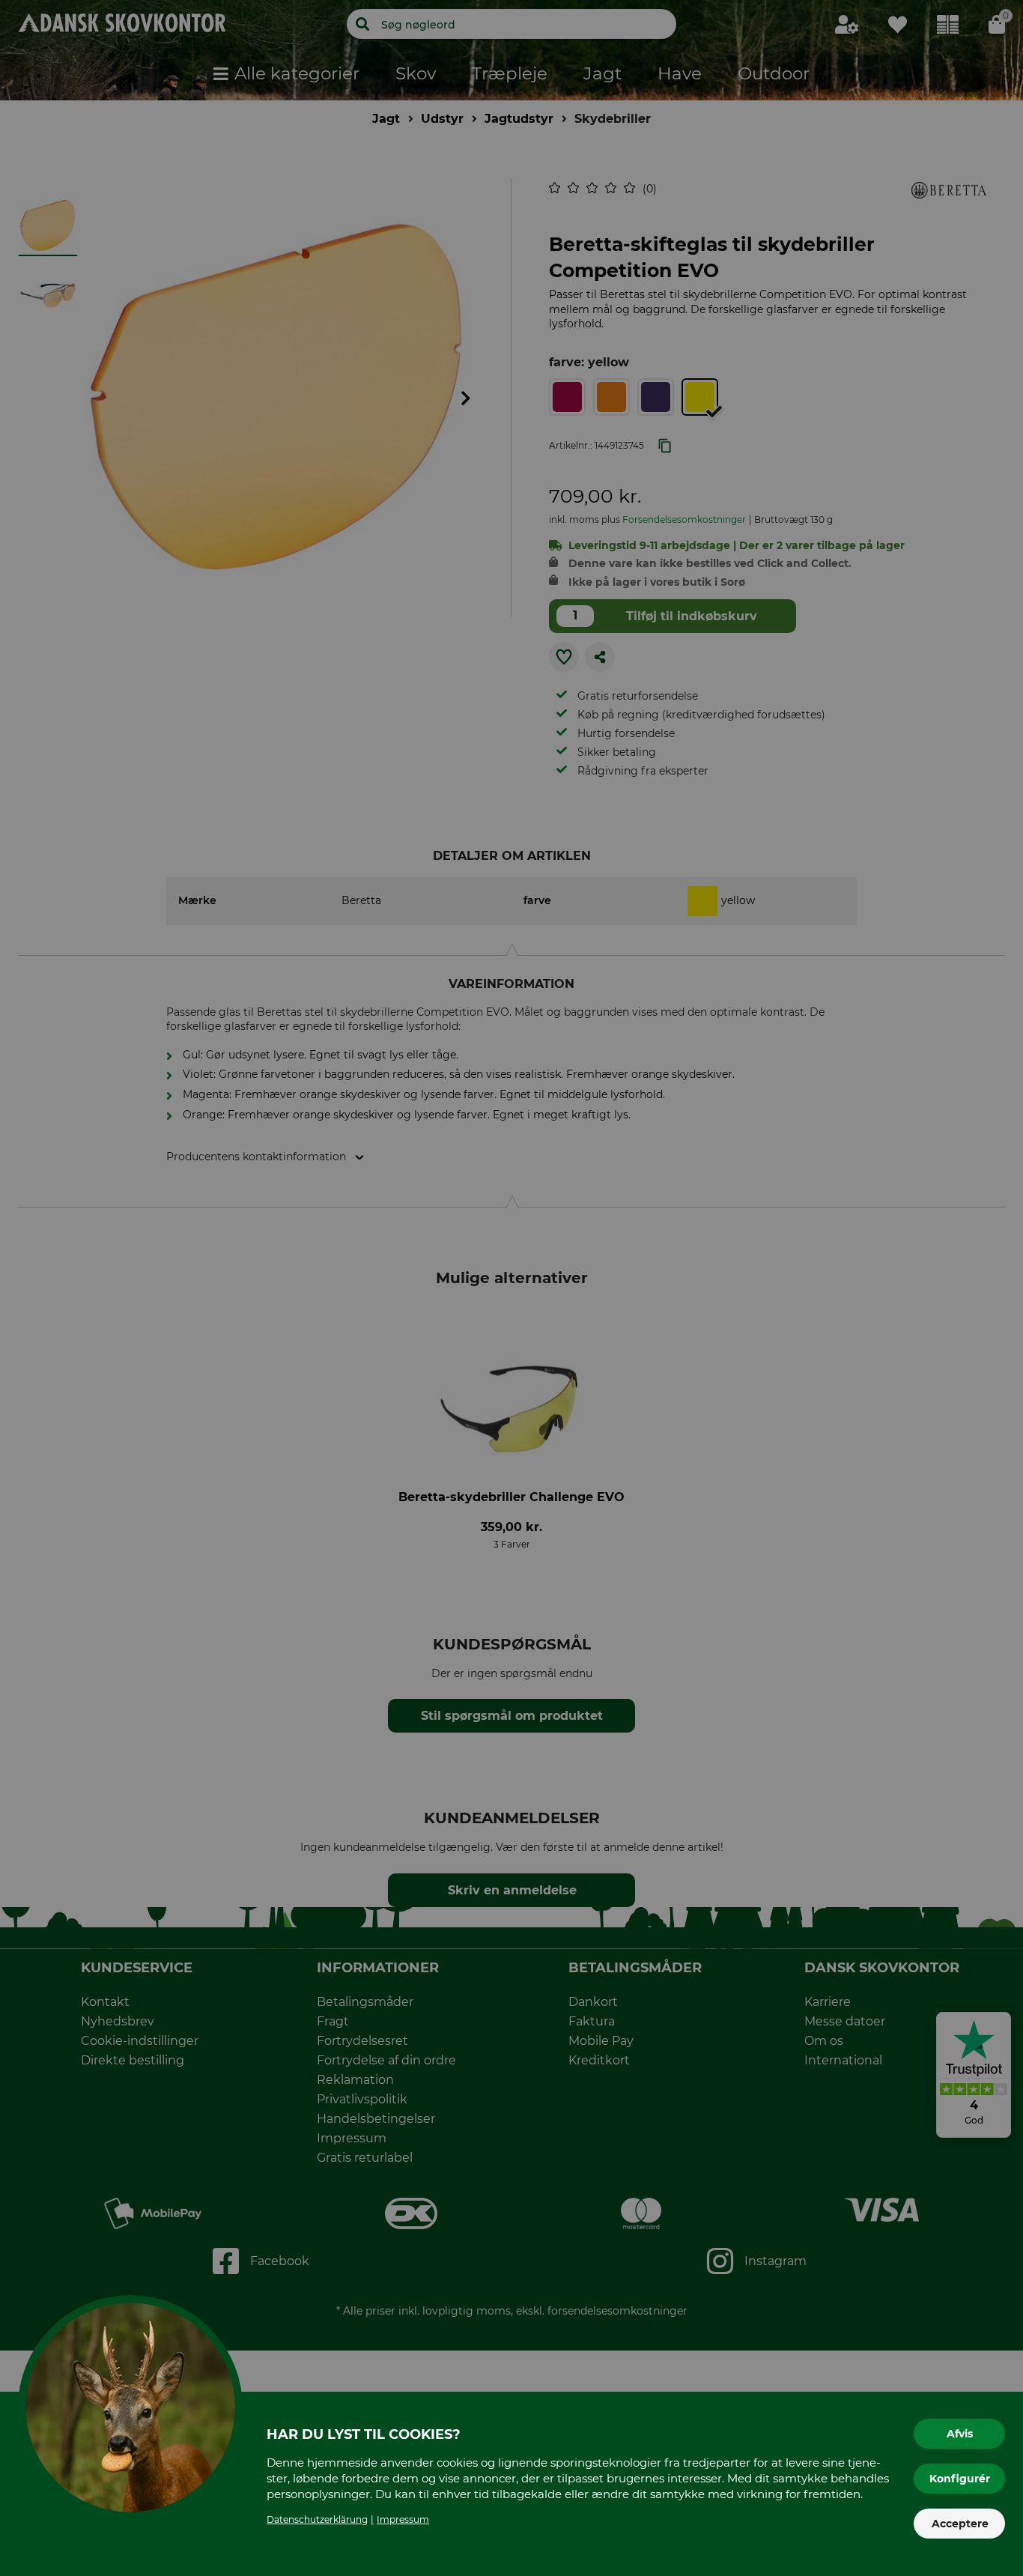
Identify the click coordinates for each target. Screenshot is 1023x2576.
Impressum (403, 2519)
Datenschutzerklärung (317, 2519)
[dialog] (511, 1288)
